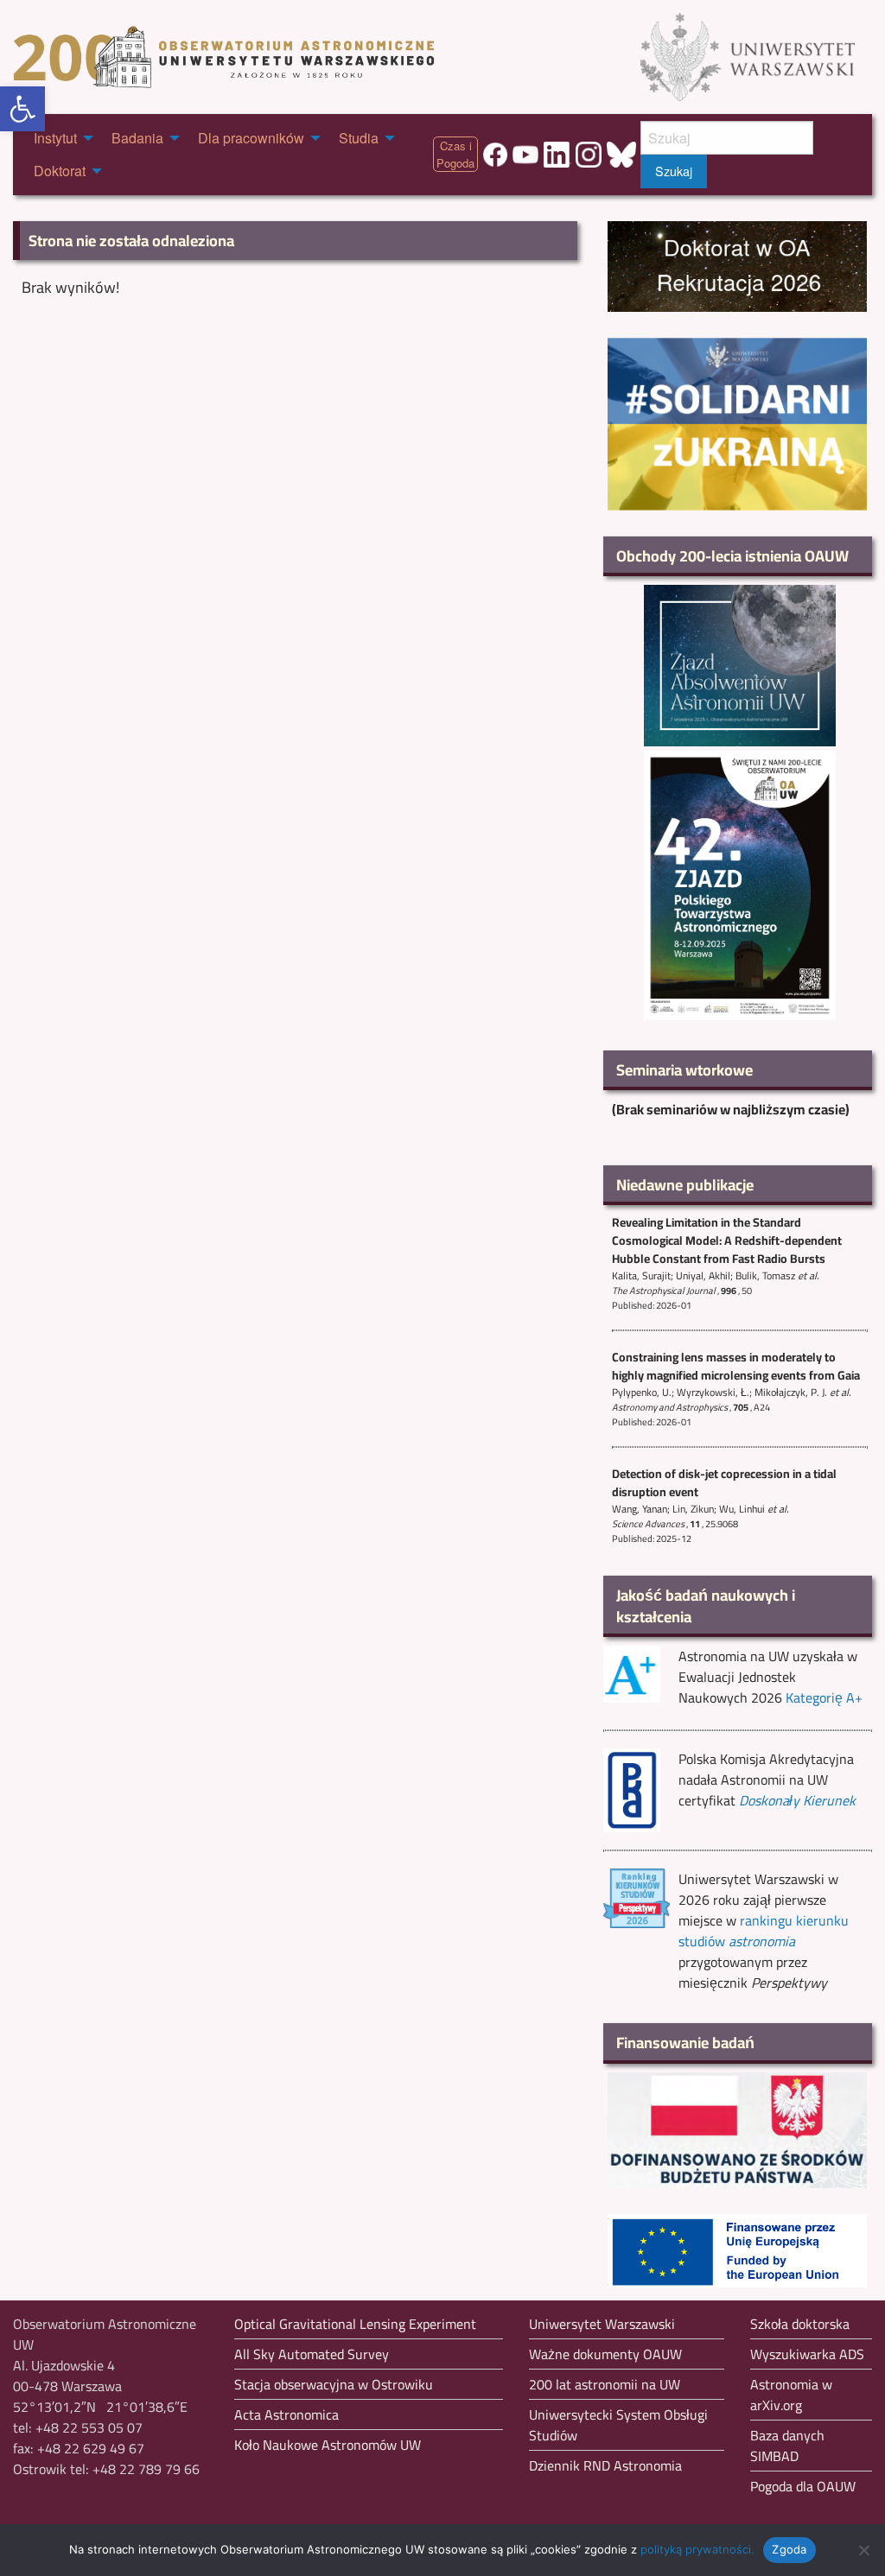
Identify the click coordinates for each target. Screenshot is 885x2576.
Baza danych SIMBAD (787, 2446)
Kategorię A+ (824, 1697)
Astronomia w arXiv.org (791, 2395)
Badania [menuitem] (137, 138)
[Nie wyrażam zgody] (863, 2550)
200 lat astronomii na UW (605, 2384)
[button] (22, 109)
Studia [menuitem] (359, 138)
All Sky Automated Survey (312, 2354)
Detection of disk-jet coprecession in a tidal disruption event (724, 1483)
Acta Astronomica (287, 2414)
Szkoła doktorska (800, 2324)
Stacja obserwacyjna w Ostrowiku (334, 2384)
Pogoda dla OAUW (803, 2486)
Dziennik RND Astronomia (605, 2465)
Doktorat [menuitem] (60, 171)
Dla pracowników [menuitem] (251, 138)
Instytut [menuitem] (55, 138)
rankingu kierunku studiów (764, 1931)
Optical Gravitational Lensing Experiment (355, 2324)
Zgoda (789, 2549)
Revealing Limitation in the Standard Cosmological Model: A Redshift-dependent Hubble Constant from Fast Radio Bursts (727, 1240)
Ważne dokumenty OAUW (605, 2354)
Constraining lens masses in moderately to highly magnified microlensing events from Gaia (736, 1366)
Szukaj (674, 171)
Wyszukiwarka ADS (807, 2354)
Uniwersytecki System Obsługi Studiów (618, 2425)
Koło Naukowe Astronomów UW (328, 2445)
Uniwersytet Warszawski (602, 2324)
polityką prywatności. (697, 2549)
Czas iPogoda (455, 154)
